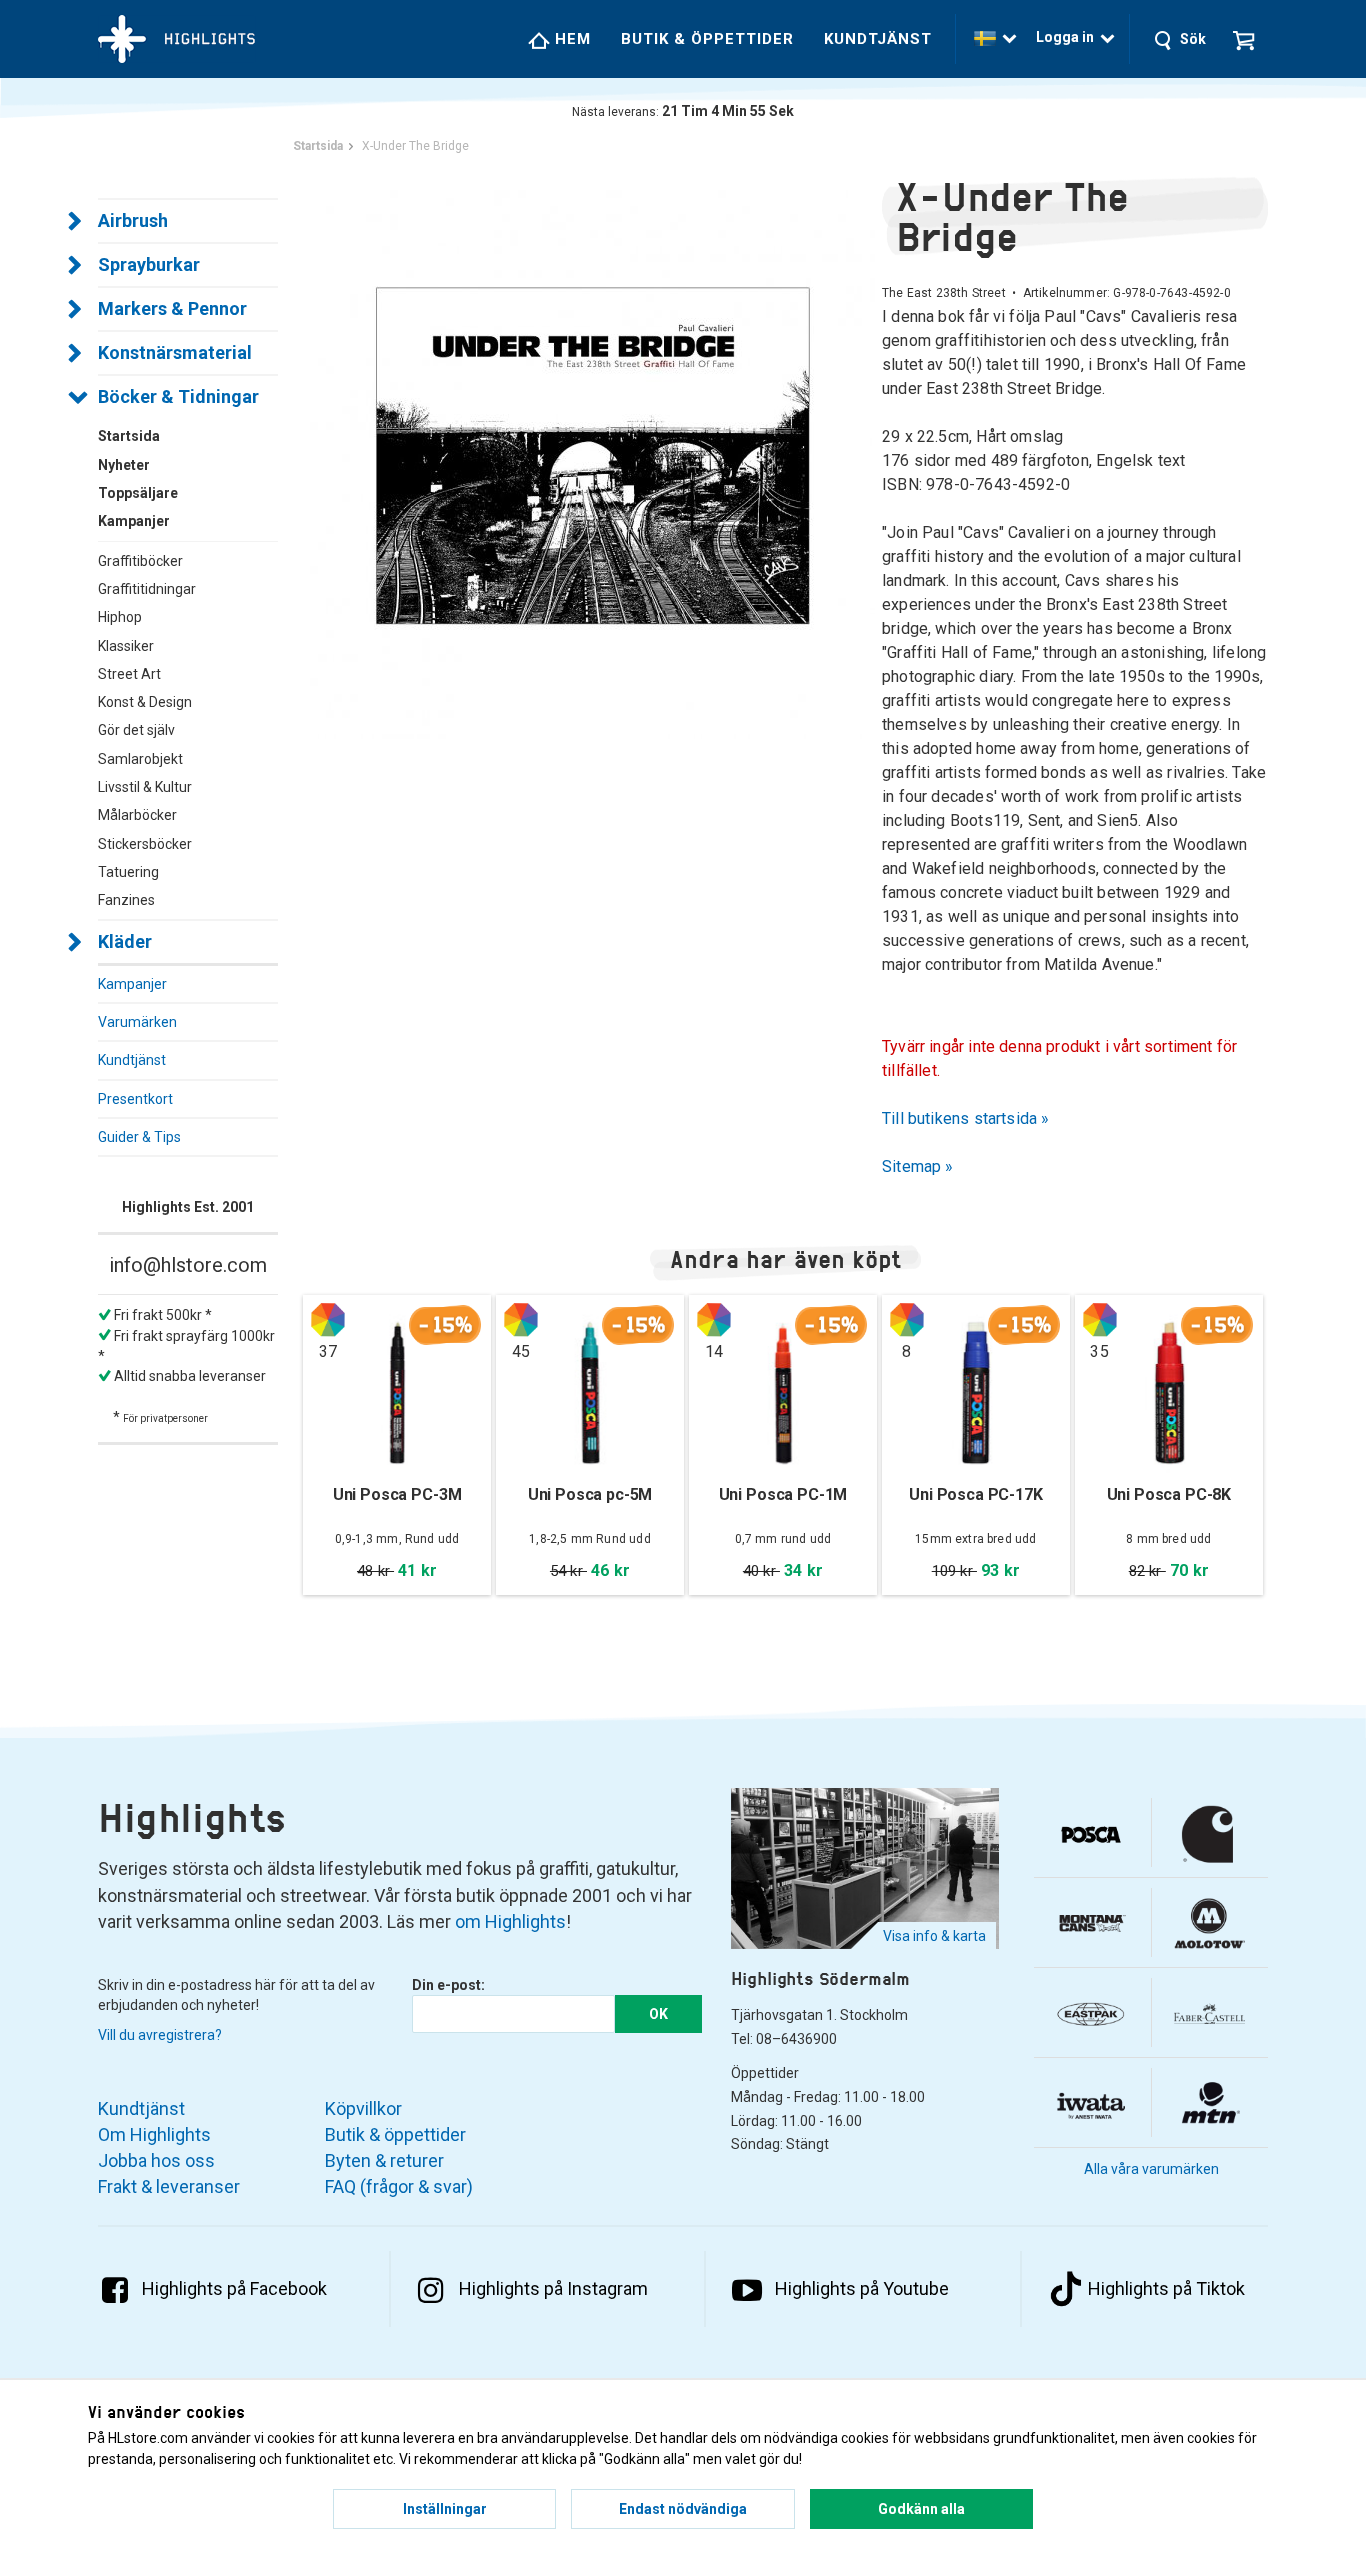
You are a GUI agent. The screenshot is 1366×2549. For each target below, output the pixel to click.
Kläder (125, 941)
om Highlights (510, 1921)
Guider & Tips (139, 1137)
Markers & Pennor (172, 308)
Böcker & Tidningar (178, 396)
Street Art (129, 674)
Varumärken (137, 1022)
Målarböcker (137, 815)
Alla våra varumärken (1151, 2169)
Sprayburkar (149, 264)
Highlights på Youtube (862, 2288)
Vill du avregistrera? (160, 2035)
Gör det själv (136, 730)
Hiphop (120, 617)
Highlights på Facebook (234, 2288)
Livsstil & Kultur (145, 787)
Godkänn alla (921, 2509)
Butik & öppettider (707, 39)
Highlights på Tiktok (1166, 2288)
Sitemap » (918, 1166)
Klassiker (126, 646)
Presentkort (135, 1099)
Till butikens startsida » (966, 1118)
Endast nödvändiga (683, 2509)
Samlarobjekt (140, 759)
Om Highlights (154, 2134)
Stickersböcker (145, 844)
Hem (570, 39)
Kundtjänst (878, 39)
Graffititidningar (147, 589)
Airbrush (133, 220)
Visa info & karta (934, 1936)
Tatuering (128, 872)
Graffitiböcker (140, 561)
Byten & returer (384, 2160)
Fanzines (126, 900)
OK (658, 2014)
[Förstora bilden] (592, 454)
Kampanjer (132, 984)
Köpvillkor (363, 2108)
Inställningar (445, 2509)
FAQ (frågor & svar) (399, 2186)
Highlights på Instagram (553, 2288)
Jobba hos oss (156, 2160)
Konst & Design (145, 702)
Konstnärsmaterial (175, 352)
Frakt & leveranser (169, 2186)
